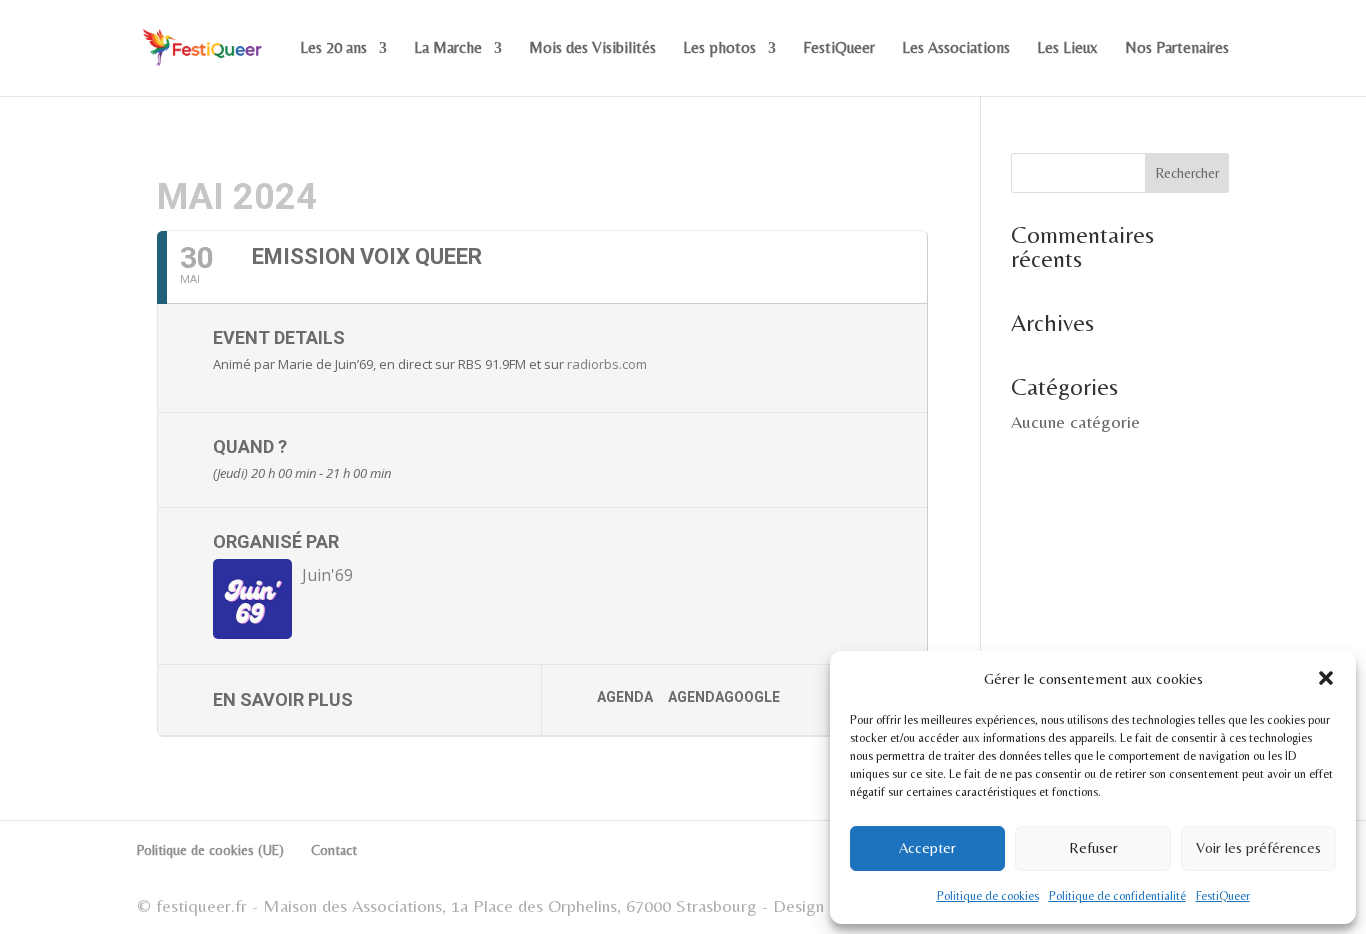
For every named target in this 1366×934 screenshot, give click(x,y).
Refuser (1093, 847)
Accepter (927, 847)
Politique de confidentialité (1117, 896)
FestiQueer (1223, 896)
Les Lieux (1067, 49)
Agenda (625, 697)
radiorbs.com (607, 364)
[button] (1326, 678)
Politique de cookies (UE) (210, 850)
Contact (334, 850)
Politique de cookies (988, 896)
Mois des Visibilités (592, 49)
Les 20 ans (333, 49)
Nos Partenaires (1177, 49)
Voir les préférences (1258, 847)
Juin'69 (327, 575)
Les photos (719, 49)
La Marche (448, 49)
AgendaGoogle (724, 697)
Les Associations (956, 49)
